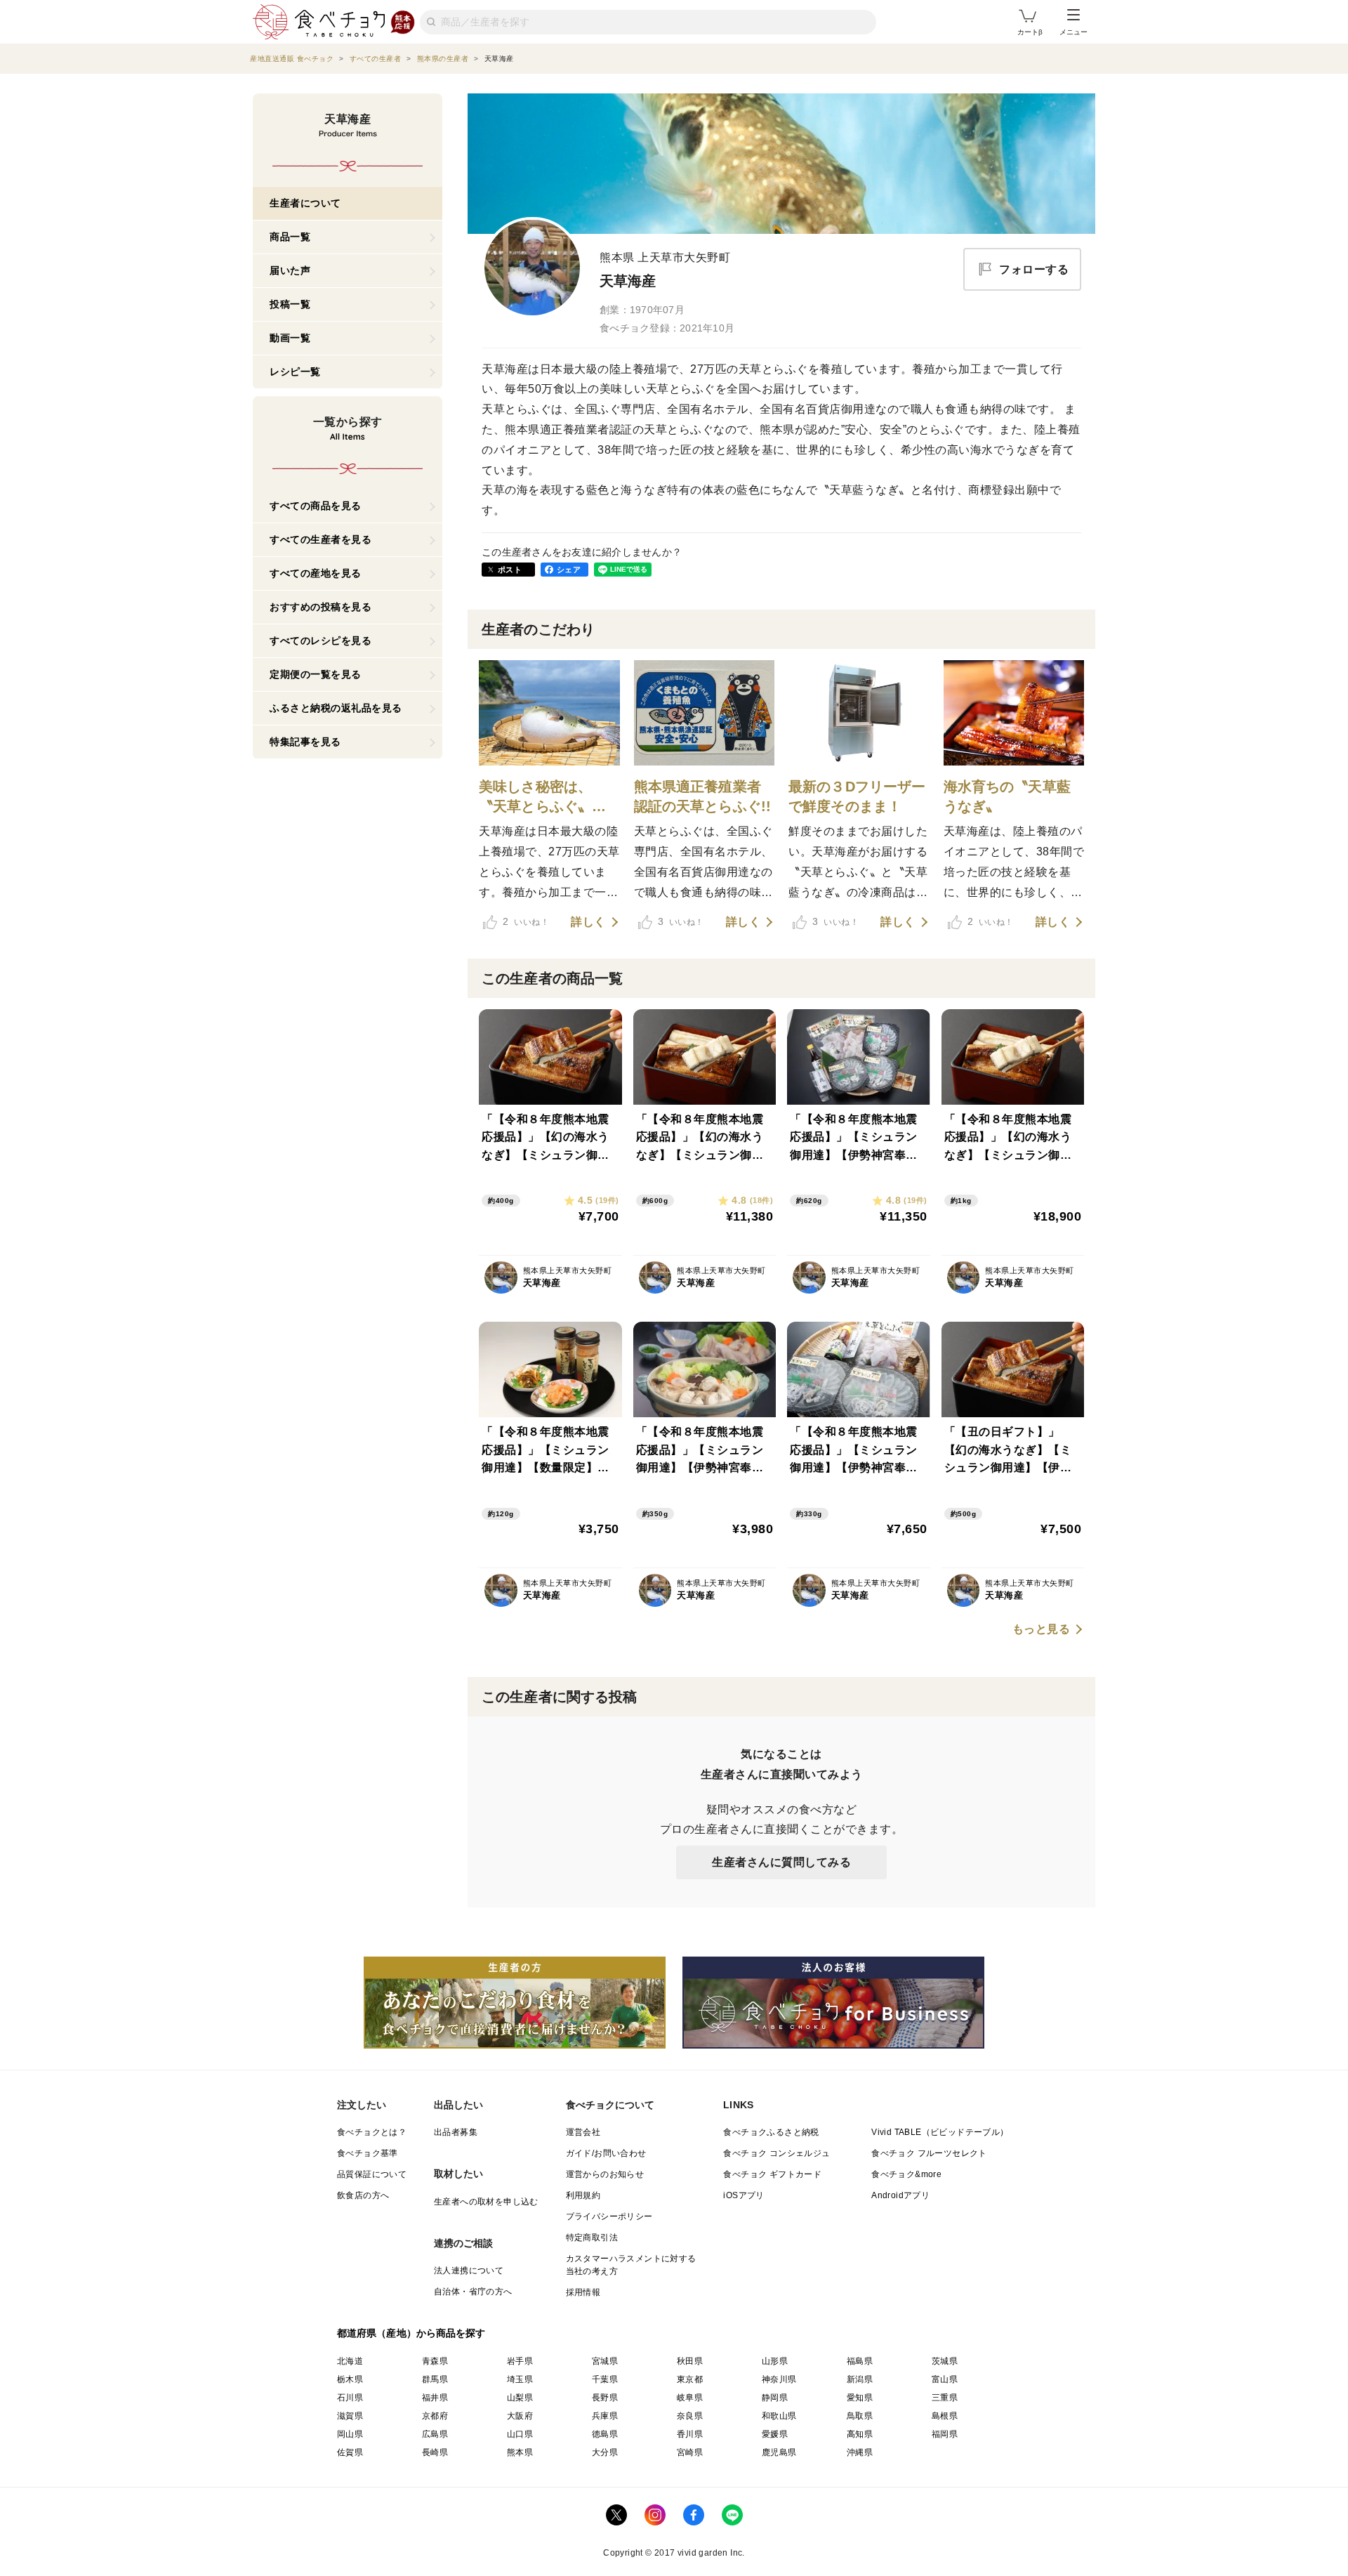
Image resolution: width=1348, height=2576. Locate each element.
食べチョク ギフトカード (772, 2174)
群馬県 (435, 2379)
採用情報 (583, 2292)
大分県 (605, 2452)
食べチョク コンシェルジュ (777, 2153)
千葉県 (605, 2379)
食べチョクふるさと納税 (771, 2132)
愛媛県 (775, 2434)
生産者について (305, 203)
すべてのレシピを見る (321, 640)
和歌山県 (779, 2416)
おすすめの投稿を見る (321, 607)
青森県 (435, 2361)
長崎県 (435, 2452)
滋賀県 (350, 2416)
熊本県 (520, 2452)
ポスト (510, 570)
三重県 (945, 2398)
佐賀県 (350, 2452)
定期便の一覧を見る (316, 674)
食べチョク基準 (368, 2153)
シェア (569, 570)
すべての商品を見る (316, 506)
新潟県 (860, 2379)
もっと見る (1042, 1629)
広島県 (435, 2434)
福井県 (435, 2398)
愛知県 (860, 2398)
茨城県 (945, 2361)
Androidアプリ (900, 2195)
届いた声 (290, 270)
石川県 (350, 2398)
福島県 (860, 2361)
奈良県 (690, 2416)
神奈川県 (779, 2379)
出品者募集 (456, 2132)
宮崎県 (690, 2452)
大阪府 (520, 2416)
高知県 (860, 2434)
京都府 (435, 2416)
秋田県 (690, 2361)
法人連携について (469, 2271)
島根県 (945, 2416)
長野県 (605, 2398)
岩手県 (520, 2361)
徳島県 (605, 2434)
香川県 (690, 2434)
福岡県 (945, 2434)
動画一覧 (290, 338)
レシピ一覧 (295, 372)
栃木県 (350, 2379)
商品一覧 (290, 237)
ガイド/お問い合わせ (606, 2153)
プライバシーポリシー (609, 2216)
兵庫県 (605, 2416)
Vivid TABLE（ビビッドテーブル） (940, 2132)
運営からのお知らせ (605, 2174)
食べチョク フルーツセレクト (929, 2153)
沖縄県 (860, 2452)
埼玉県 (520, 2379)
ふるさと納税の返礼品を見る (336, 708)
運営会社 (583, 2132)
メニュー (1073, 32)
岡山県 (350, 2434)
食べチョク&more (906, 2174)
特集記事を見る (305, 742)
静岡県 (775, 2398)
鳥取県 (860, 2416)
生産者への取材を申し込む (486, 2202)
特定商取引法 (592, 2237)
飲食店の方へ (363, 2195)
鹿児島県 (779, 2452)
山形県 (775, 2361)
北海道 (350, 2361)
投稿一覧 (290, 304)
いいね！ (526, 921)
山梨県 (520, 2398)
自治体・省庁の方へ (473, 2292)
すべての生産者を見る (321, 539)
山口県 (520, 2434)
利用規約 (583, 2195)
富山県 (945, 2379)
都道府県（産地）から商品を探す (411, 2333)
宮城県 (605, 2361)
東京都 (690, 2379)
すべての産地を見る (316, 573)
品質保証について (372, 2174)
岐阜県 (690, 2398)
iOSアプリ (744, 2195)
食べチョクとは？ (372, 2132)
